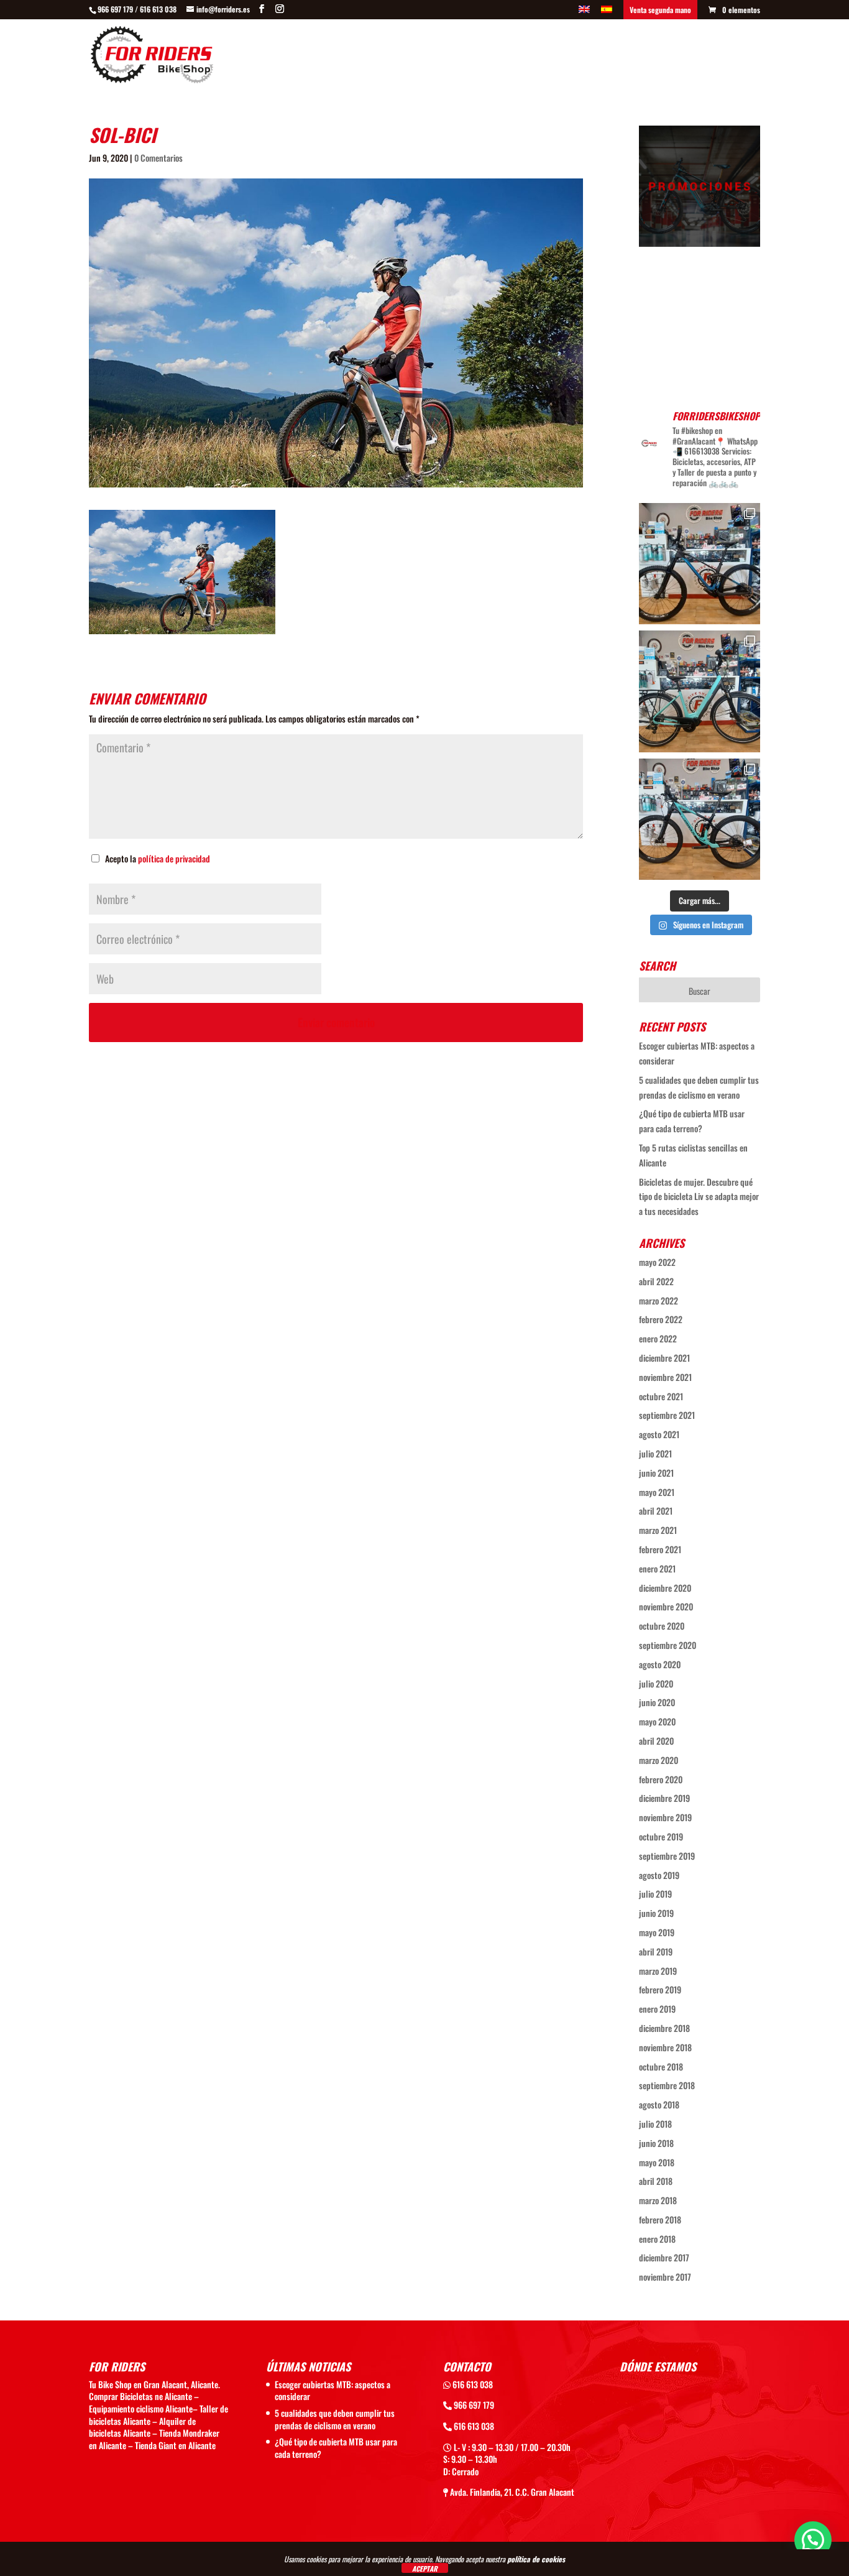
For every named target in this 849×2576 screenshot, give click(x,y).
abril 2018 (656, 2181)
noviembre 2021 (665, 1377)
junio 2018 (656, 2143)
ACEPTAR (425, 2568)
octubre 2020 (662, 1626)
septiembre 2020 (668, 1645)
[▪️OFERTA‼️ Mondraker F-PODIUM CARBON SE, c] (700, 564)
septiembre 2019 (667, 1856)
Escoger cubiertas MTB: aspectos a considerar (333, 2390)
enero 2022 (658, 1338)
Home (346, 56)
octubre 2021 (661, 1396)
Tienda (570, 56)
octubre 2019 (661, 1836)
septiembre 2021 (667, 1415)
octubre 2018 (661, 2066)
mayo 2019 (657, 1932)
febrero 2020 (661, 1779)
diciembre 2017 (664, 2257)
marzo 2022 (659, 1300)
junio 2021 (656, 1473)
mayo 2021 (657, 1492)
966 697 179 (473, 2405)
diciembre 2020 (665, 1588)
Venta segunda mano (660, 10)
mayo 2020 (657, 1721)
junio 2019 (656, 1913)
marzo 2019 (658, 1971)
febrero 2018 (660, 2219)
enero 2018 (657, 2239)
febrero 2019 (660, 1989)
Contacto (742, 56)
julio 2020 (656, 1683)
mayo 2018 (657, 2162)
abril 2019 (656, 1951)
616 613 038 (472, 2384)
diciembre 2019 (664, 1798)
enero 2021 (657, 1568)
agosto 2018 (659, 2104)
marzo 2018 (658, 2200)
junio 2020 (657, 1702)
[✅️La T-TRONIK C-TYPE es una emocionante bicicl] (700, 691)
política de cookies (536, 2559)
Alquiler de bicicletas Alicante (142, 2427)
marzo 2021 (658, 1530)
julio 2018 (655, 2124)
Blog (698, 56)
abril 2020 (656, 1741)
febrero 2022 (661, 1319)
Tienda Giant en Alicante (175, 2445)
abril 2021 (656, 1511)
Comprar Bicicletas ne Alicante (140, 2396)
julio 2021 (655, 1453)
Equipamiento (448, 56)
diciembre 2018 (664, 2028)
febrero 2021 (660, 1549)
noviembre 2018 (665, 2047)
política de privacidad (174, 858)
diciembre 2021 (664, 1358)
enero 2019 (657, 2009)
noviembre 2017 (665, 2277)
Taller (611, 56)
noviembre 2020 (666, 1606)
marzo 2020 (659, 1760)
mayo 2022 (657, 1262)
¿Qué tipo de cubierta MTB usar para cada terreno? (336, 2448)
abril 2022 (656, 1281)
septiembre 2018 (667, 2085)
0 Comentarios (158, 158)
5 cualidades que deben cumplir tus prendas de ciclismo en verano (335, 2419)
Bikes (383, 56)
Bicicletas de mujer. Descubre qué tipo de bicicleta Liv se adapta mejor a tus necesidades (699, 1197)
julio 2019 (655, 1894)
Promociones (516, 56)
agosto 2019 (659, 1875)
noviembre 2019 (665, 1817)
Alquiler (656, 56)
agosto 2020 (660, 1664)
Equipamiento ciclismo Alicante (141, 2408)
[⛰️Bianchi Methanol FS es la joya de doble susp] (700, 819)
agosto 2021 (659, 1434)
